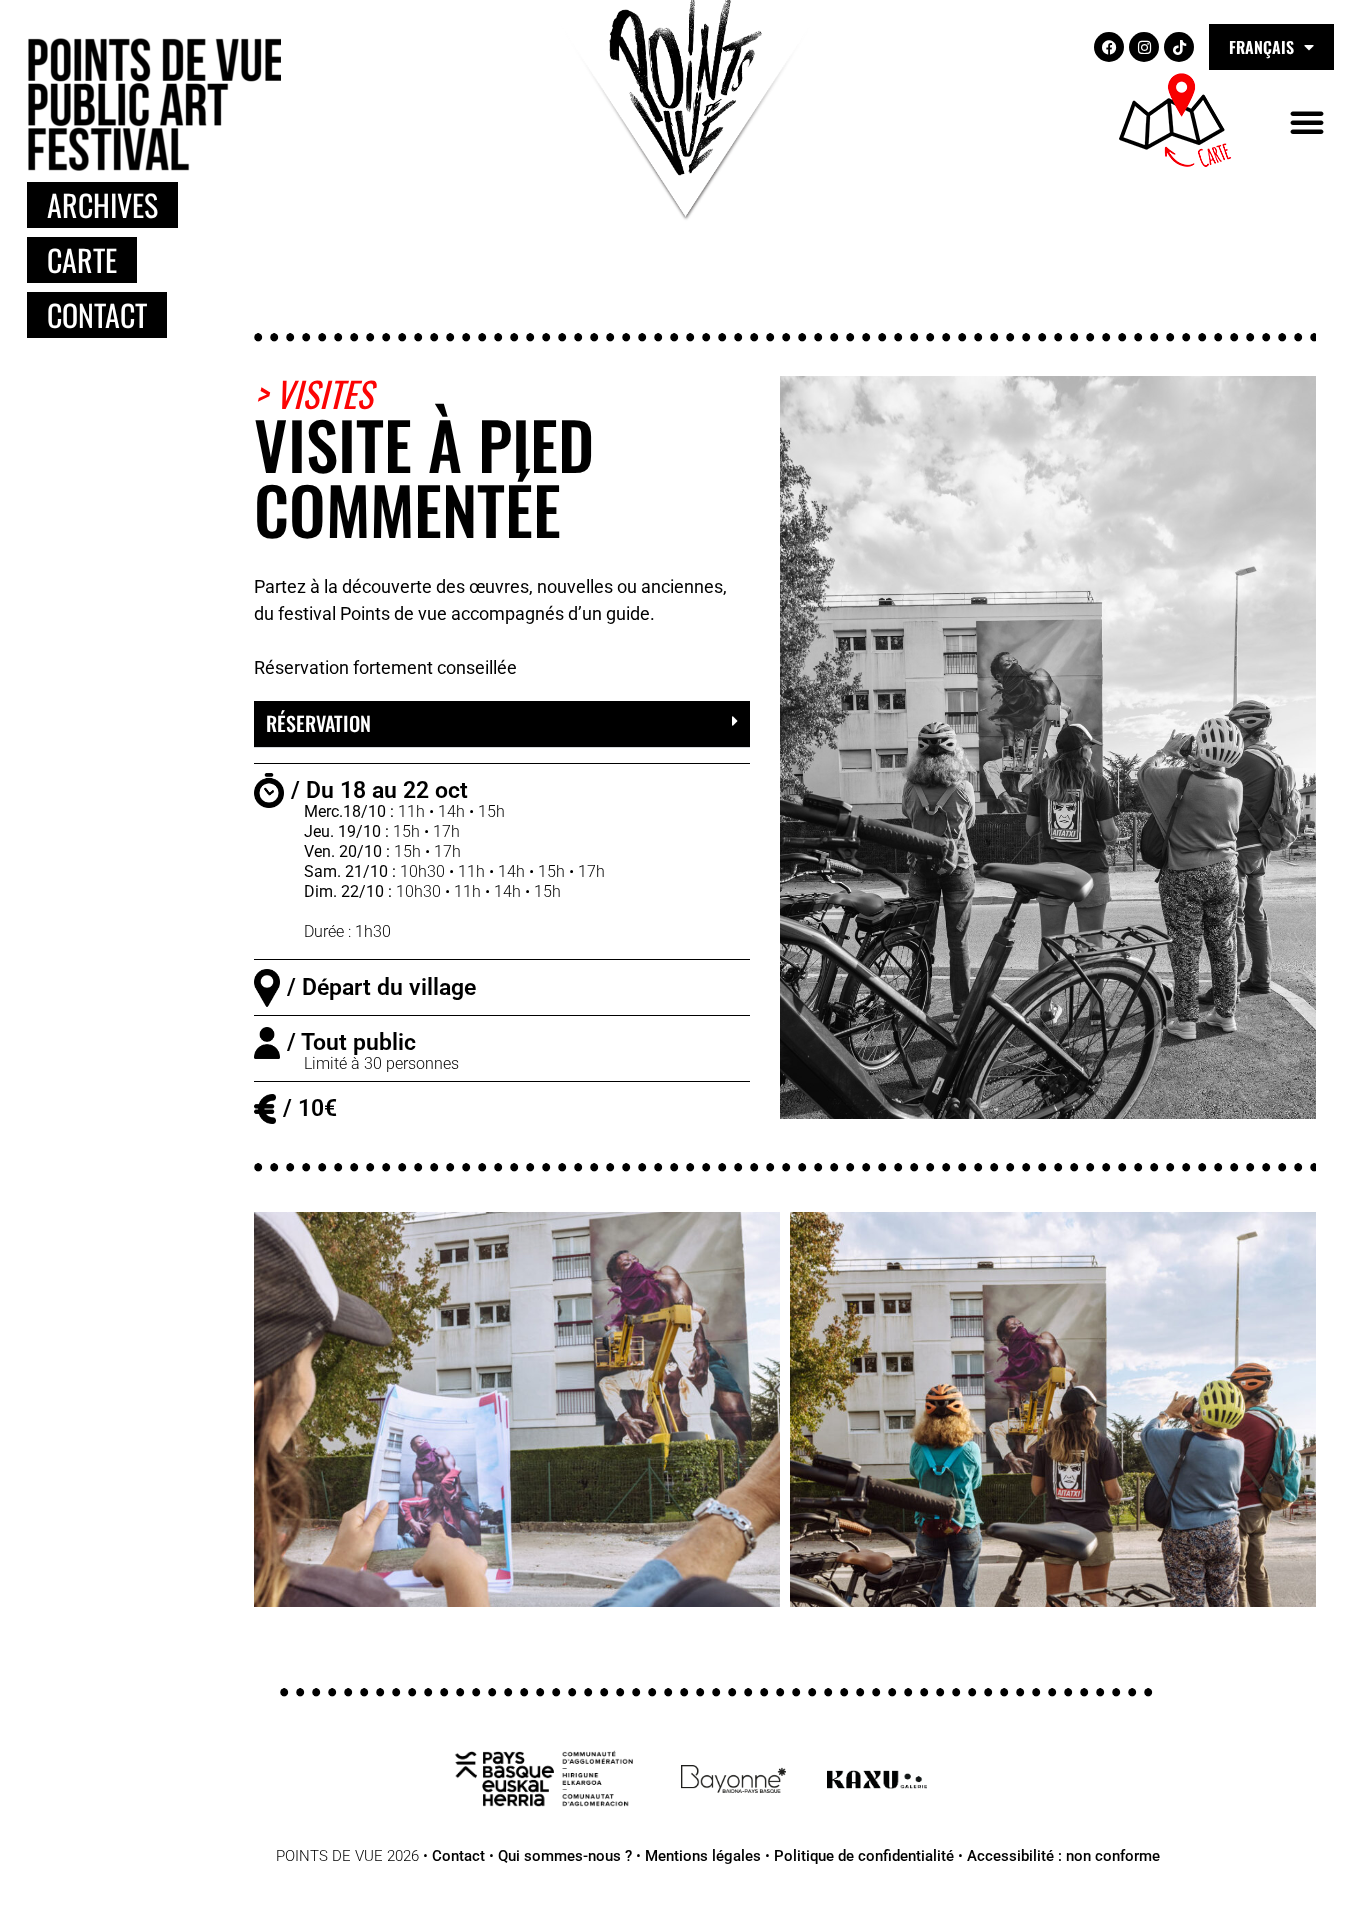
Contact (458, 1856)
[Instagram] (1144, 47)
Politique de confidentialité (864, 1856)
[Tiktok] (1179, 47)
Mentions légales (703, 1856)
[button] (1307, 122)
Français (1261, 47)
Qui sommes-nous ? (565, 1856)
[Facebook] (1109, 47)
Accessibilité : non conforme (1063, 1856)
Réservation (318, 723)
